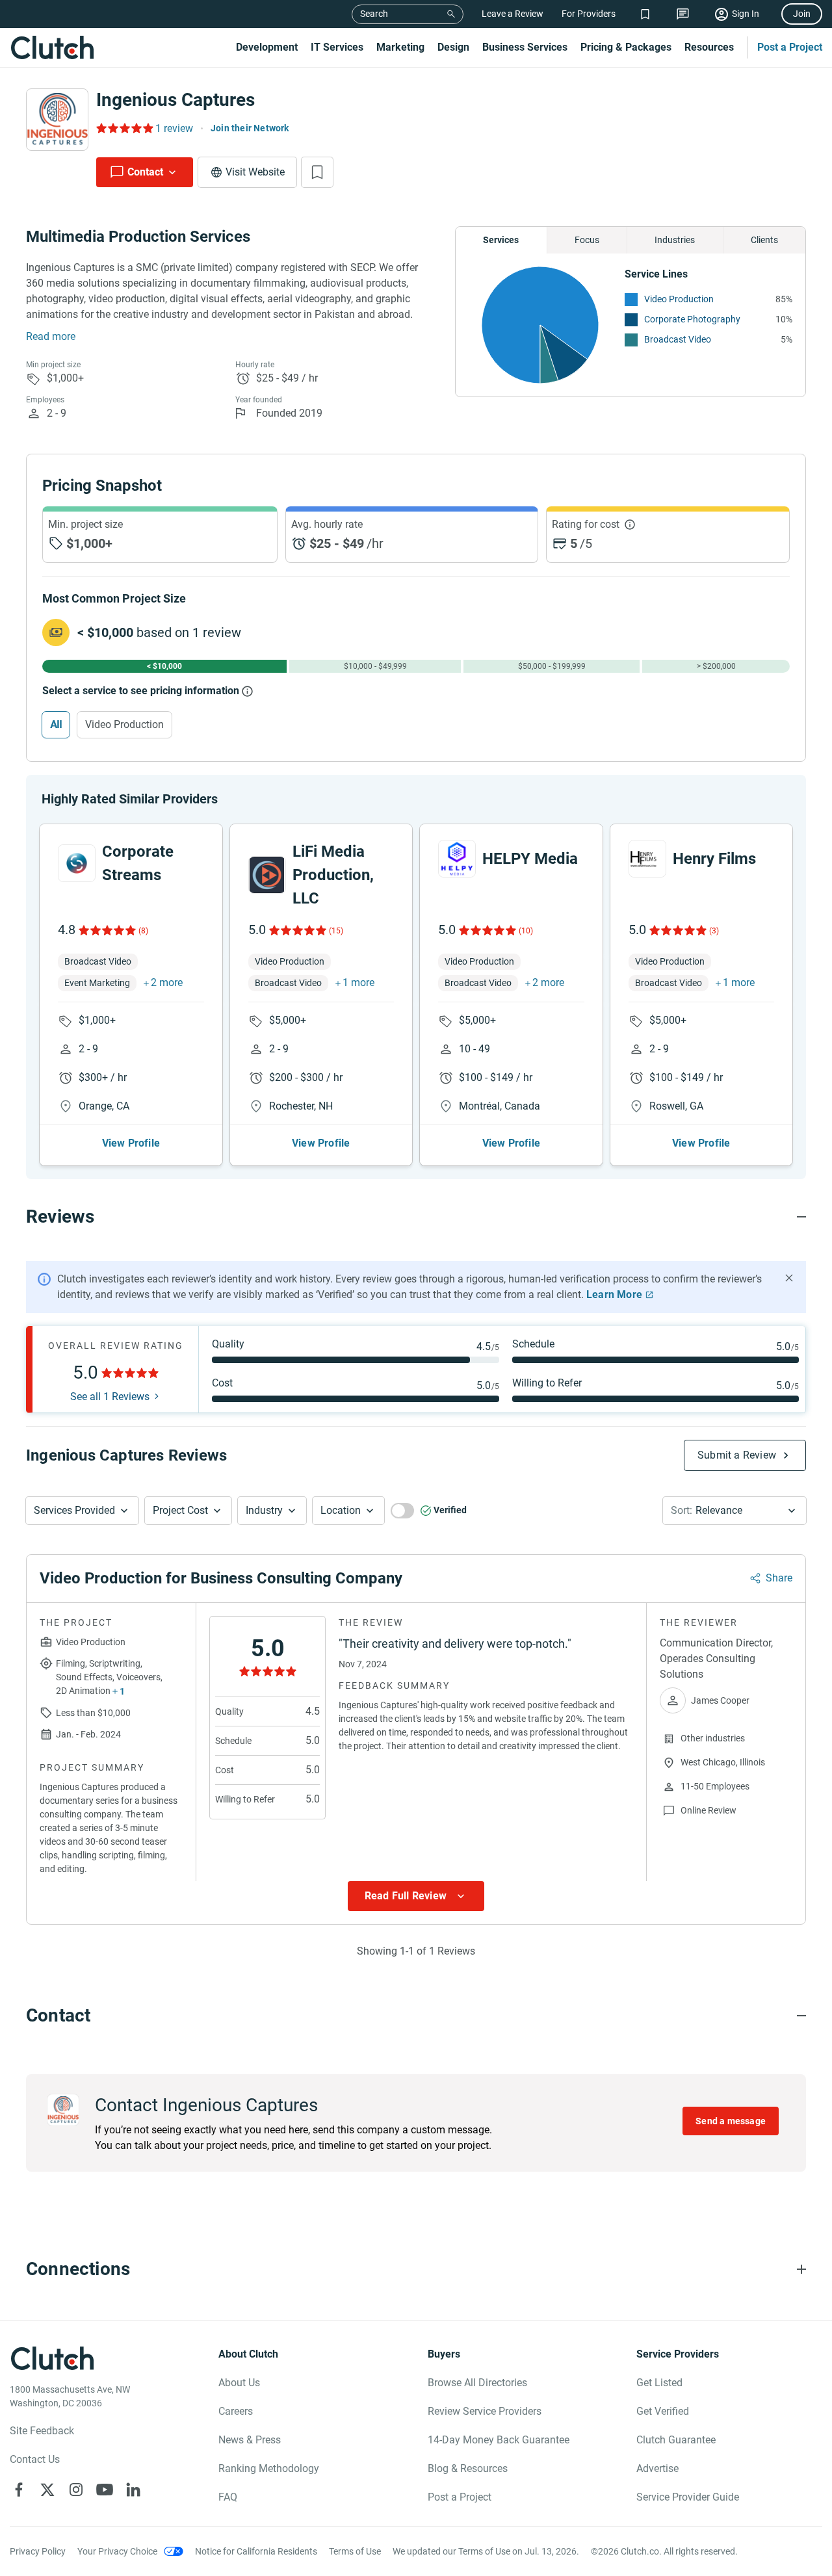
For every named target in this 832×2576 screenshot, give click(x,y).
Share (779, 1578)
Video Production (679, 299)
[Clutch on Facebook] (19, 2490)
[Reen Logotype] (77, 863)
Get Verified (663, 2411)
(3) (714, 931)
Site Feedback (42, 2431)
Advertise (657, 2468)
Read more (51, 336)
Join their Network (250, 128)
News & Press (250, 2440)
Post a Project (790, 47)
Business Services (525, 47)
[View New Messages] (683, 14)
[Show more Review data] (416, 1896)
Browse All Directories (477, 2383)
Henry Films (714, 859)
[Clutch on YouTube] (105, 2490)
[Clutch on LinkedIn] (133, 2490)
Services (501, 240)
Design (453, 47)
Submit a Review (737, 1455)
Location (341, 1510)
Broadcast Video (678, 339)
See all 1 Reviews (110, 1397)
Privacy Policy (38, 2551)
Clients (764, 240)
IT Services (337, 47)
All (56, 724)
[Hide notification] (789, 1278)
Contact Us (35, 2459)
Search (374, 14)
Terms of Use (355, 2551)
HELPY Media (530, 859)
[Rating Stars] (106, 930)
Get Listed (659, 2383)
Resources (709, 47)
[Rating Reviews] (124, 128)
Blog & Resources (468, 2468)
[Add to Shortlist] (317, 172)
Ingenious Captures (175, 100)
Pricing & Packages (626, 47)
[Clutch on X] (47, 2490)
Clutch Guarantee (676, 2440)
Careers (236, 2411)
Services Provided (74, 1510)
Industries (675, 240)
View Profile (131, 1143)
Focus (587, 240)
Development (267, 47)
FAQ (228, 2497)
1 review (174, 128)
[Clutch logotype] (52, 47)
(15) (336, 931)
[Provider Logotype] (57, 120)
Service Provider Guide (688, 2497)
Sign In (746, 14)
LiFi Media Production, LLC (333, 875)
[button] (82, 1511)
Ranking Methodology (269, 2468)
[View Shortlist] (645, 14)
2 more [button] (167, 982)
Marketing (400, 47)
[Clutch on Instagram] (76, 2490)
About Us (239, 2383)
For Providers (589, 14)
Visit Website (255, 172)
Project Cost (180, 1510)
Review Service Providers (485, 2411)
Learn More (614, 1295)
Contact (145, 172)
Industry (264, 1510)
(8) (143, 931)
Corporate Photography (692, 319)
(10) (526, 931)
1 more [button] (358, 982)
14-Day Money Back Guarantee (499, 2440)
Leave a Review (513, 14)
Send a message (731, 2121)
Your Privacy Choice (117, 2551)
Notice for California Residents (256, 2551)
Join (802, 14)
